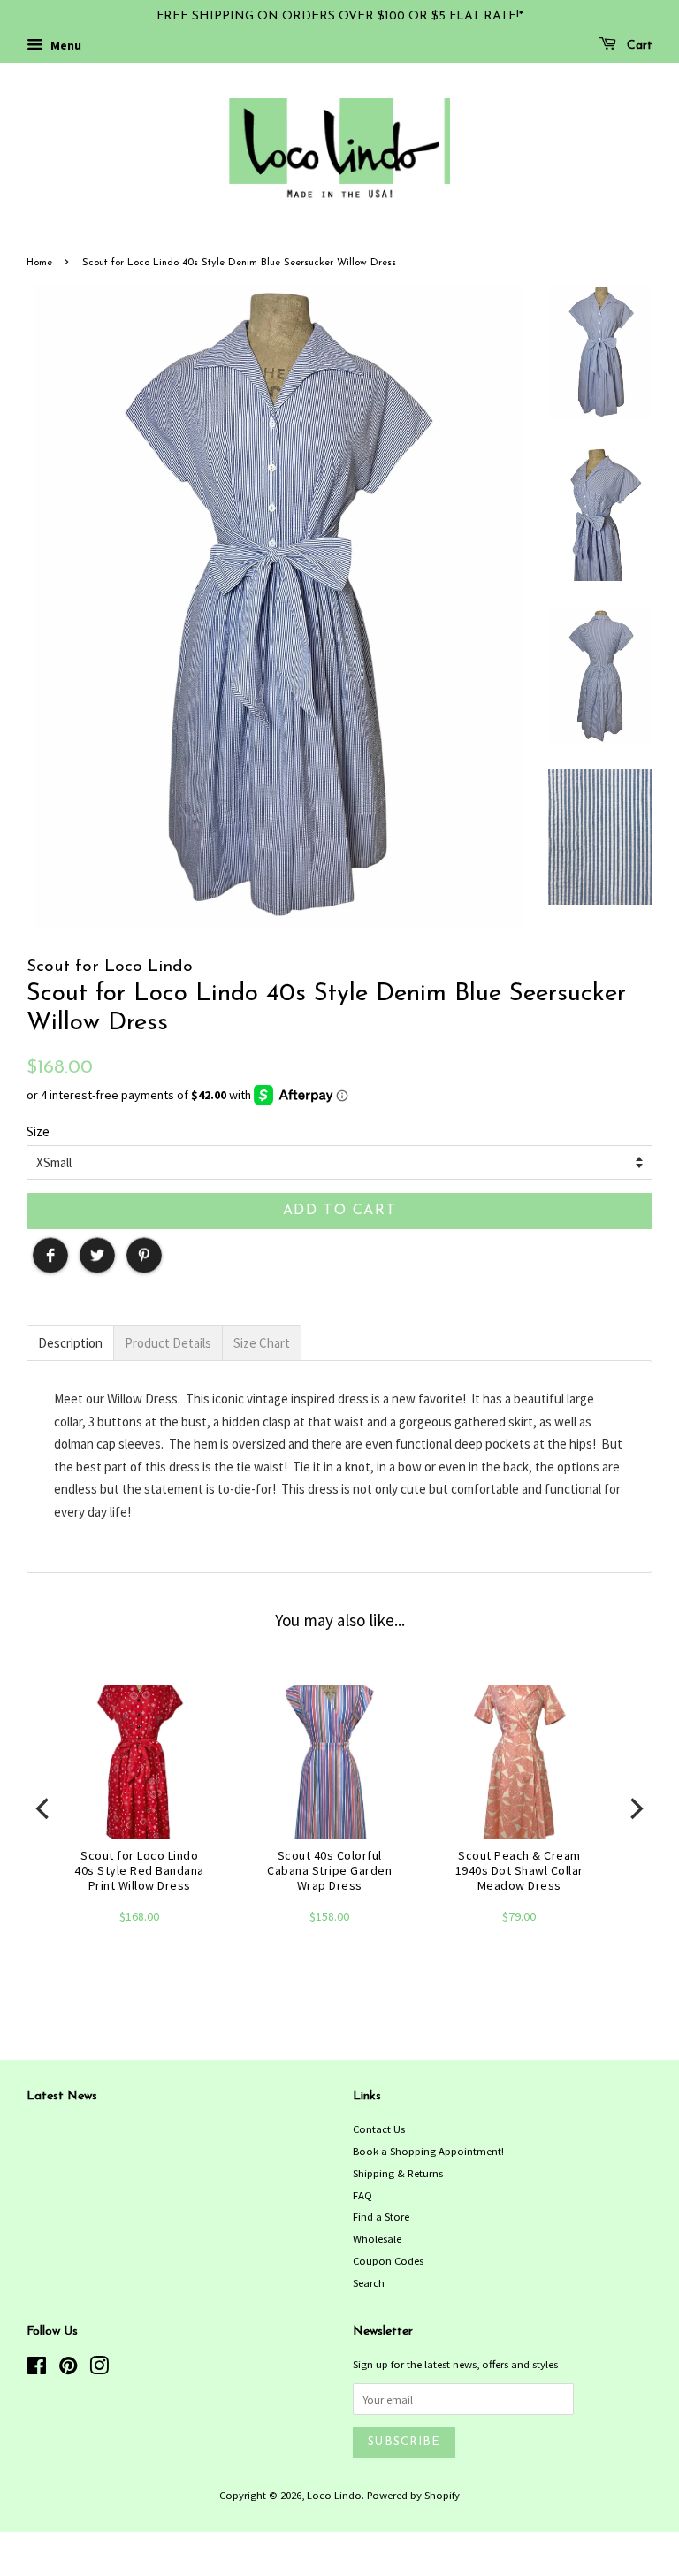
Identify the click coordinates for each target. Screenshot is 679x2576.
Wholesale (377, 2238)
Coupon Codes (388, 2260)
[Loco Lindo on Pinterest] (68, 2369)
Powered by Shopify (413, 2495)
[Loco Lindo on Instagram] (99, 2369)
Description (70, 1343)
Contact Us (379, 2129)
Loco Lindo (334, 2495)
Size (38, 1131)
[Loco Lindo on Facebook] (37, 2369)
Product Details (168, 1343)
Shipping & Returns (398, 2173)
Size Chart (262, 1343)
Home (39, 263)
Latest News (62, 2096)
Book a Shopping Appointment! (428, 2151)
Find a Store (381, 2216)
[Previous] (44, 1808)
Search (369, 2282)
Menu (65, 45)
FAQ (362, 2195)
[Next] (635, 1808)
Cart (638, 46)
